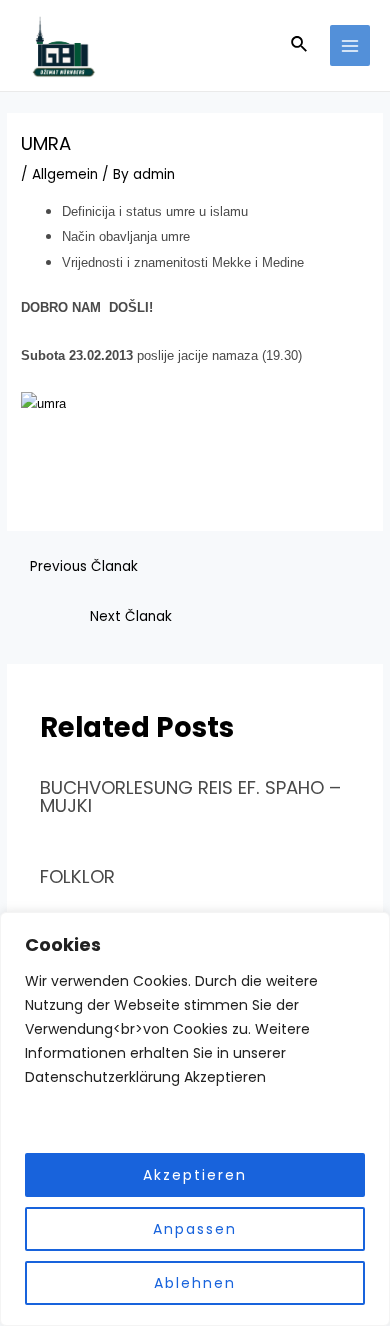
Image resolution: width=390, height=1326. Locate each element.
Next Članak (131, 616)
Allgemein (65, 174)
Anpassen (195, 1229)
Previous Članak (84, 566)
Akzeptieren (195, 1175)
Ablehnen (195, 1283)
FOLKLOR (77, 876)
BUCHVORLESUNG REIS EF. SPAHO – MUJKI (190, 796)
